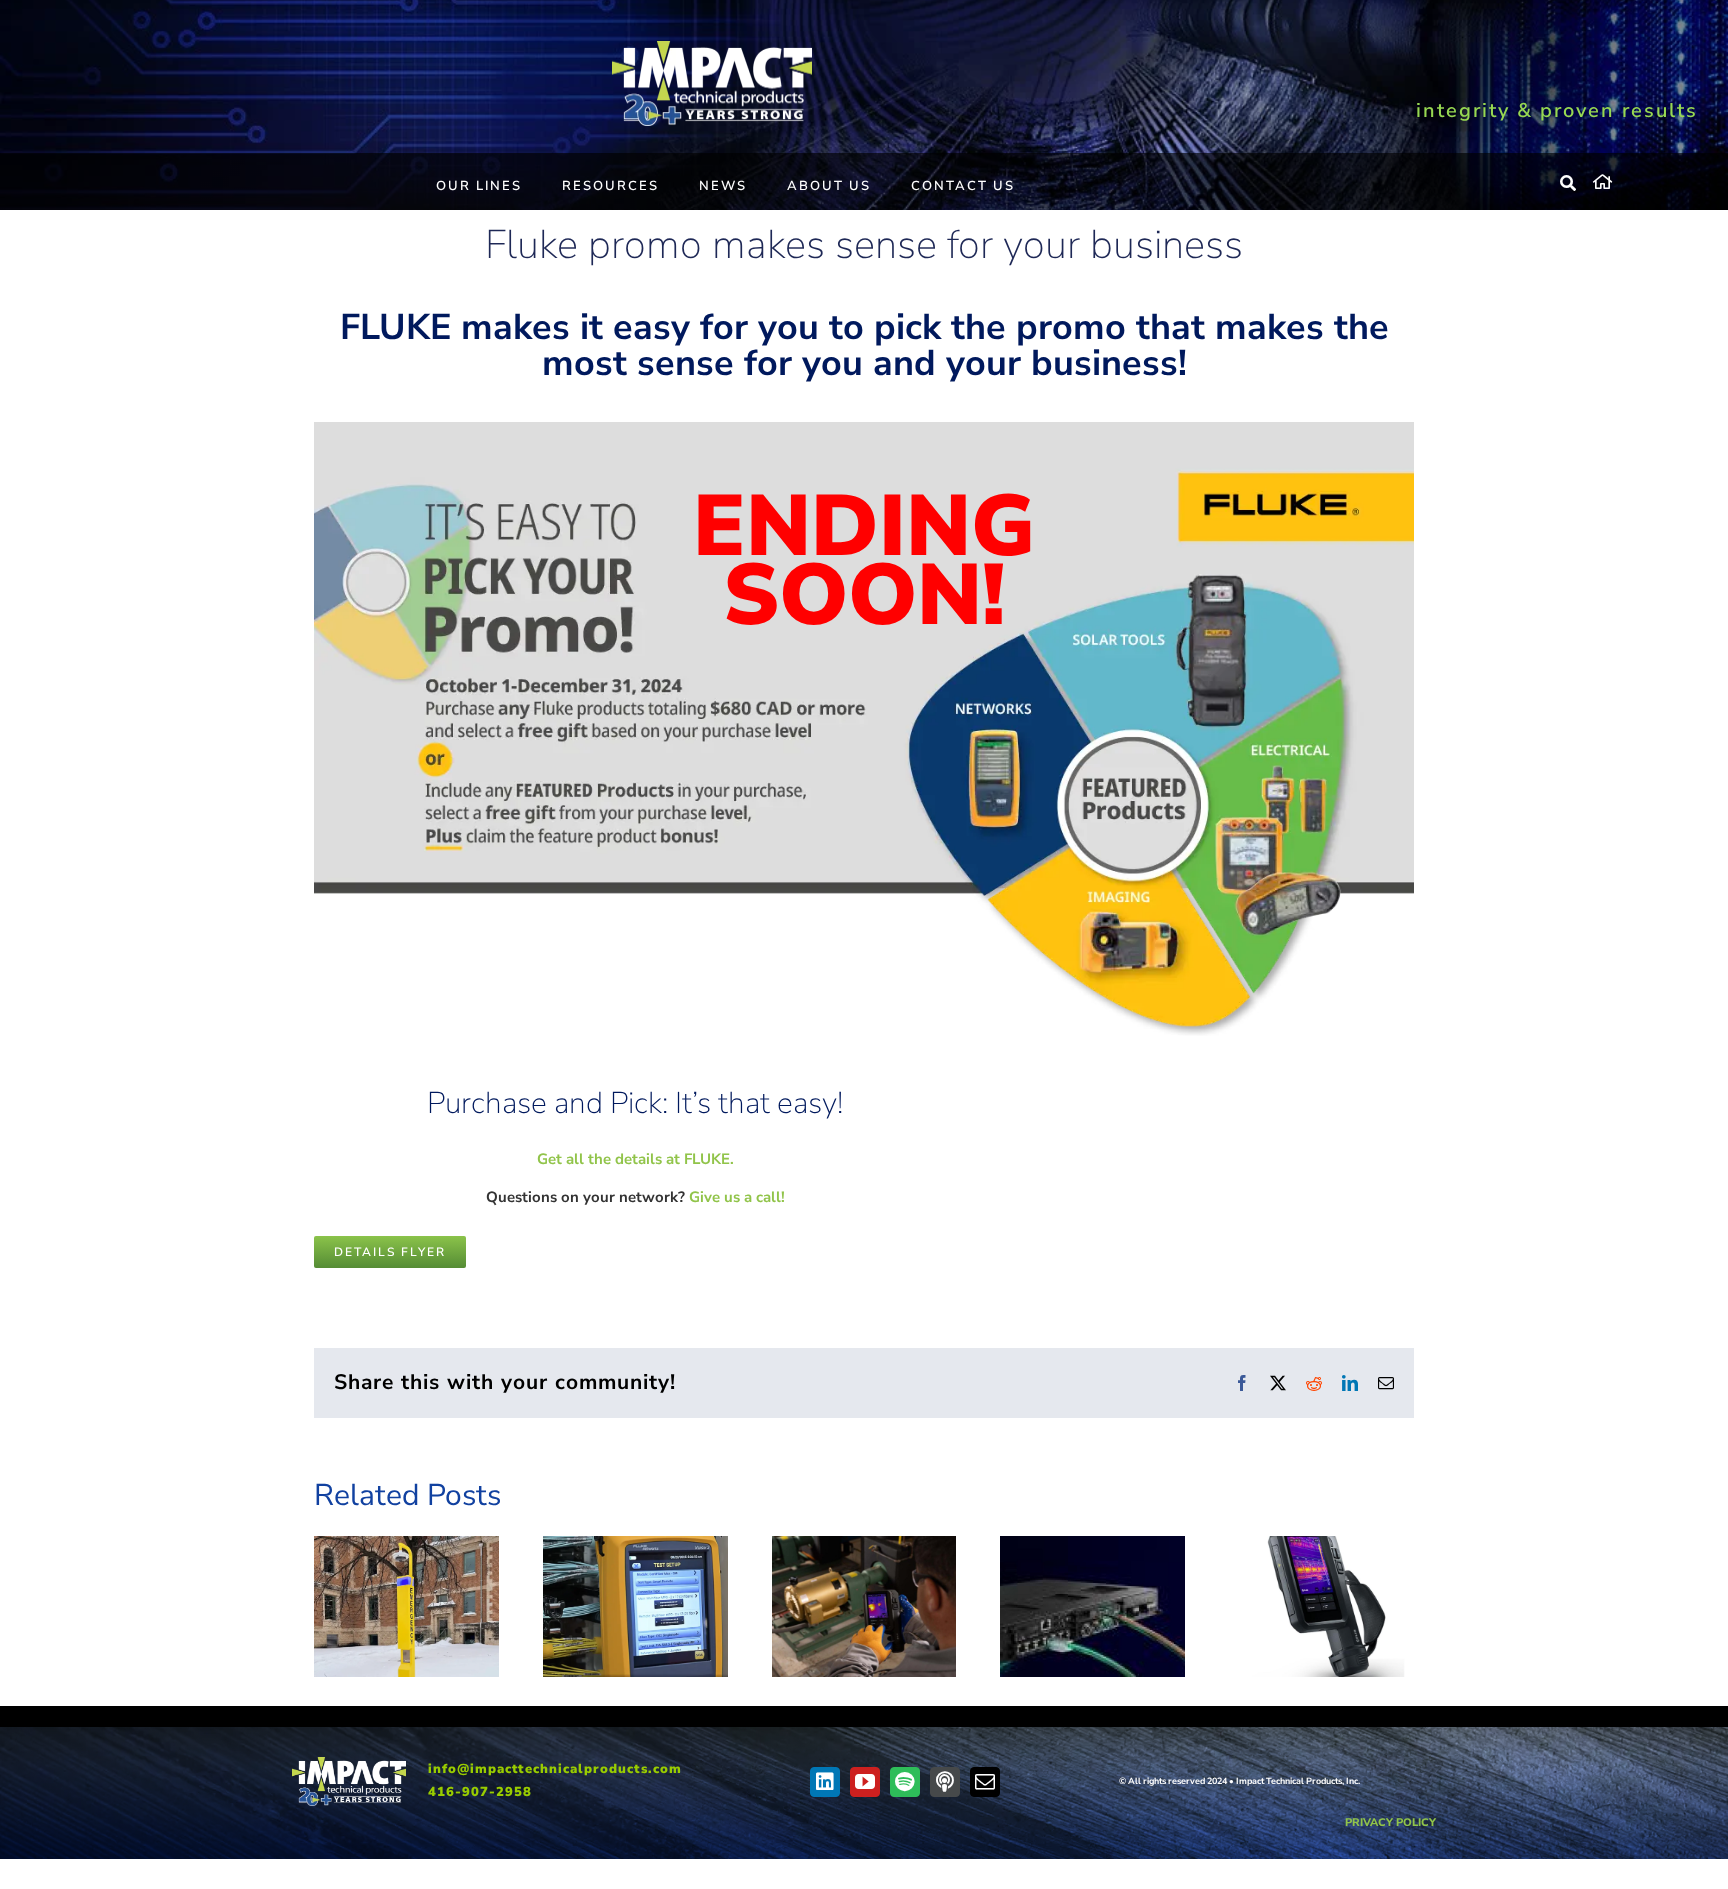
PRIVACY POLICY (1390, 1822)
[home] (1645, 179)
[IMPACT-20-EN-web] (712, 48)
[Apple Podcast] (945, 1782)
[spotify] (905, 1782)
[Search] (1569, 184)
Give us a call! (737, 1197)
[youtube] (865, 1782)
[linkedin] (825, 1782)
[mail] (985, 1782)
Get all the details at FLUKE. (635, 1159)
